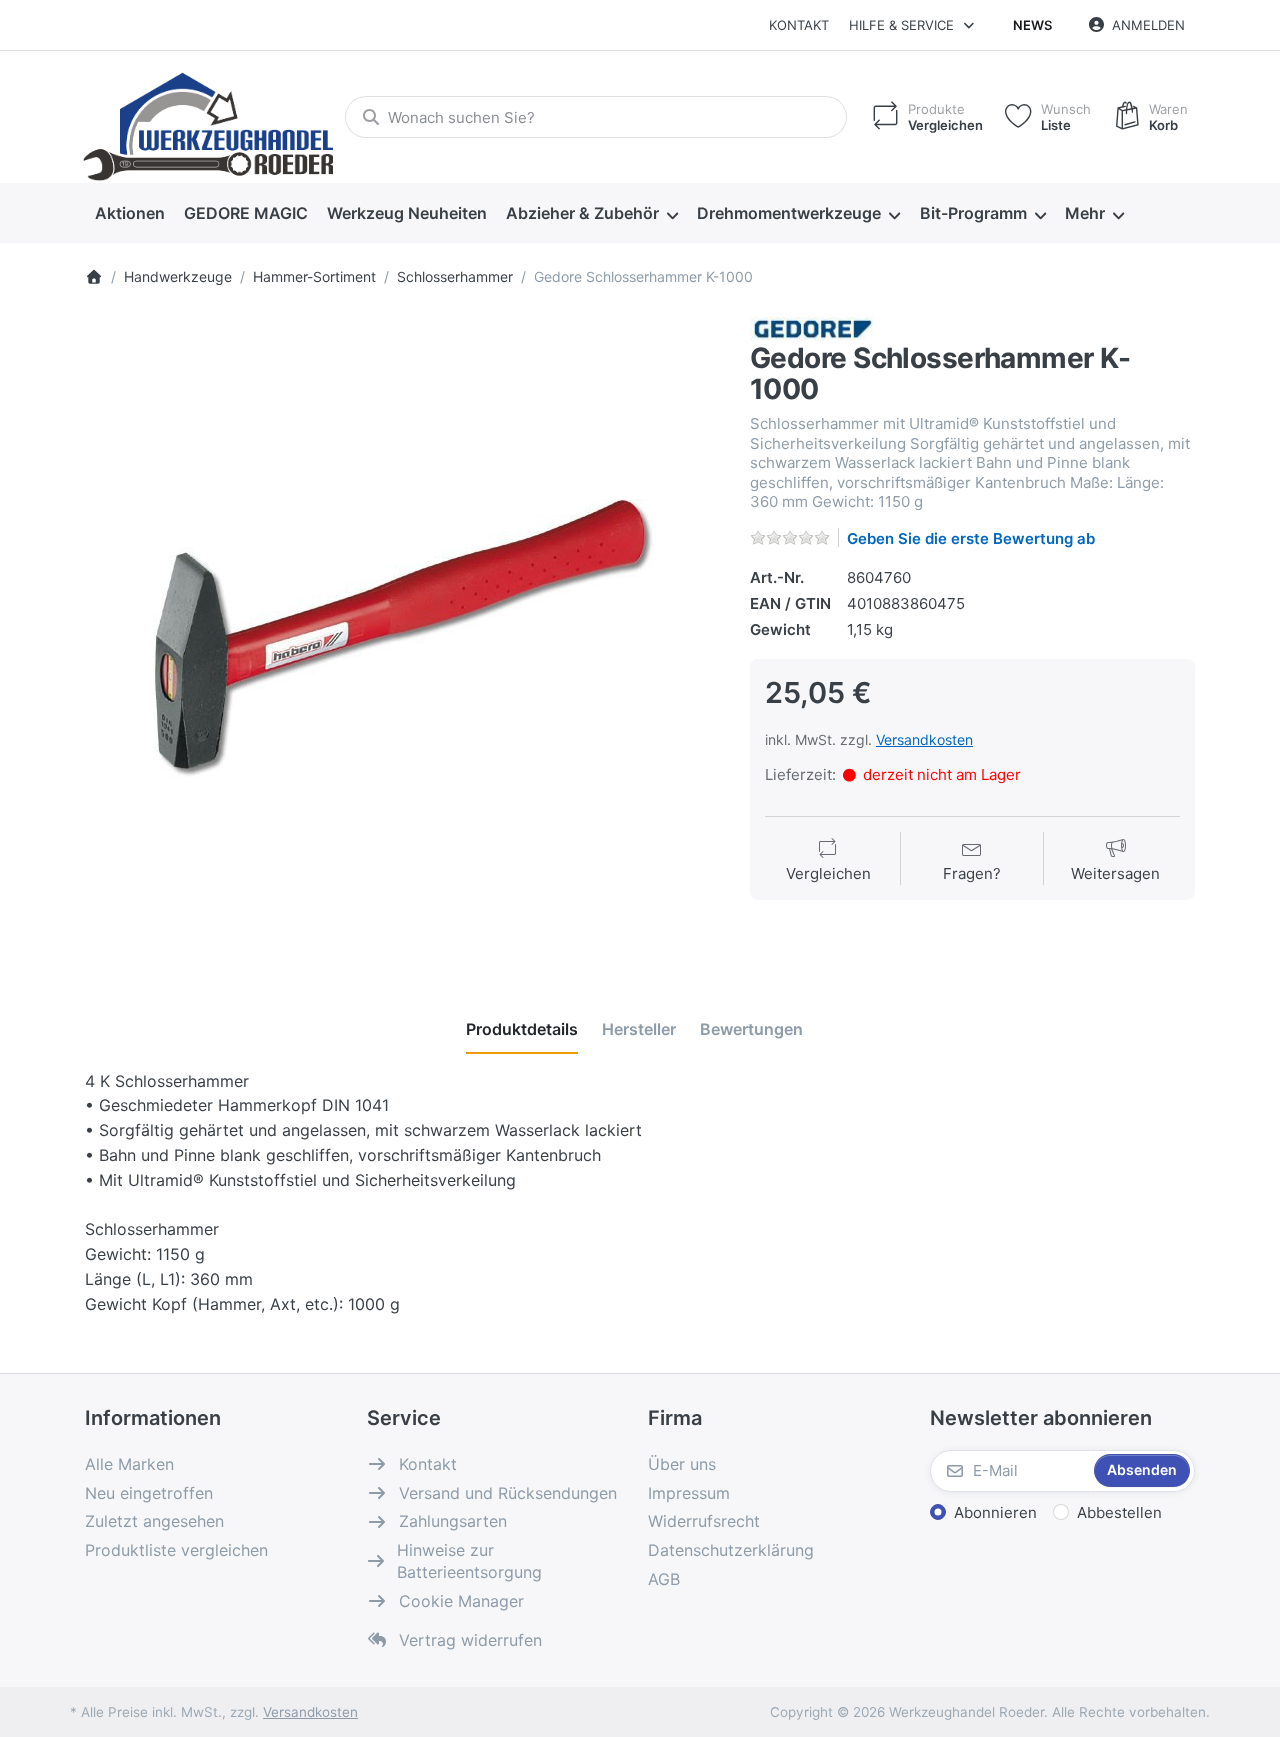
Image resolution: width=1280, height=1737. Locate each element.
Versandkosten (924, 739)
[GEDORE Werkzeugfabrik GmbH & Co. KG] (812, 327)
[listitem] (402, 634)
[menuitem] (129, 214)
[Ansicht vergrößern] (402, 634)
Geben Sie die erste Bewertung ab (971, 538)
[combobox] (596, 117)
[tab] (522, 1029)
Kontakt (799, 25)
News (1032, 25)
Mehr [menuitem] (1085, 213)
